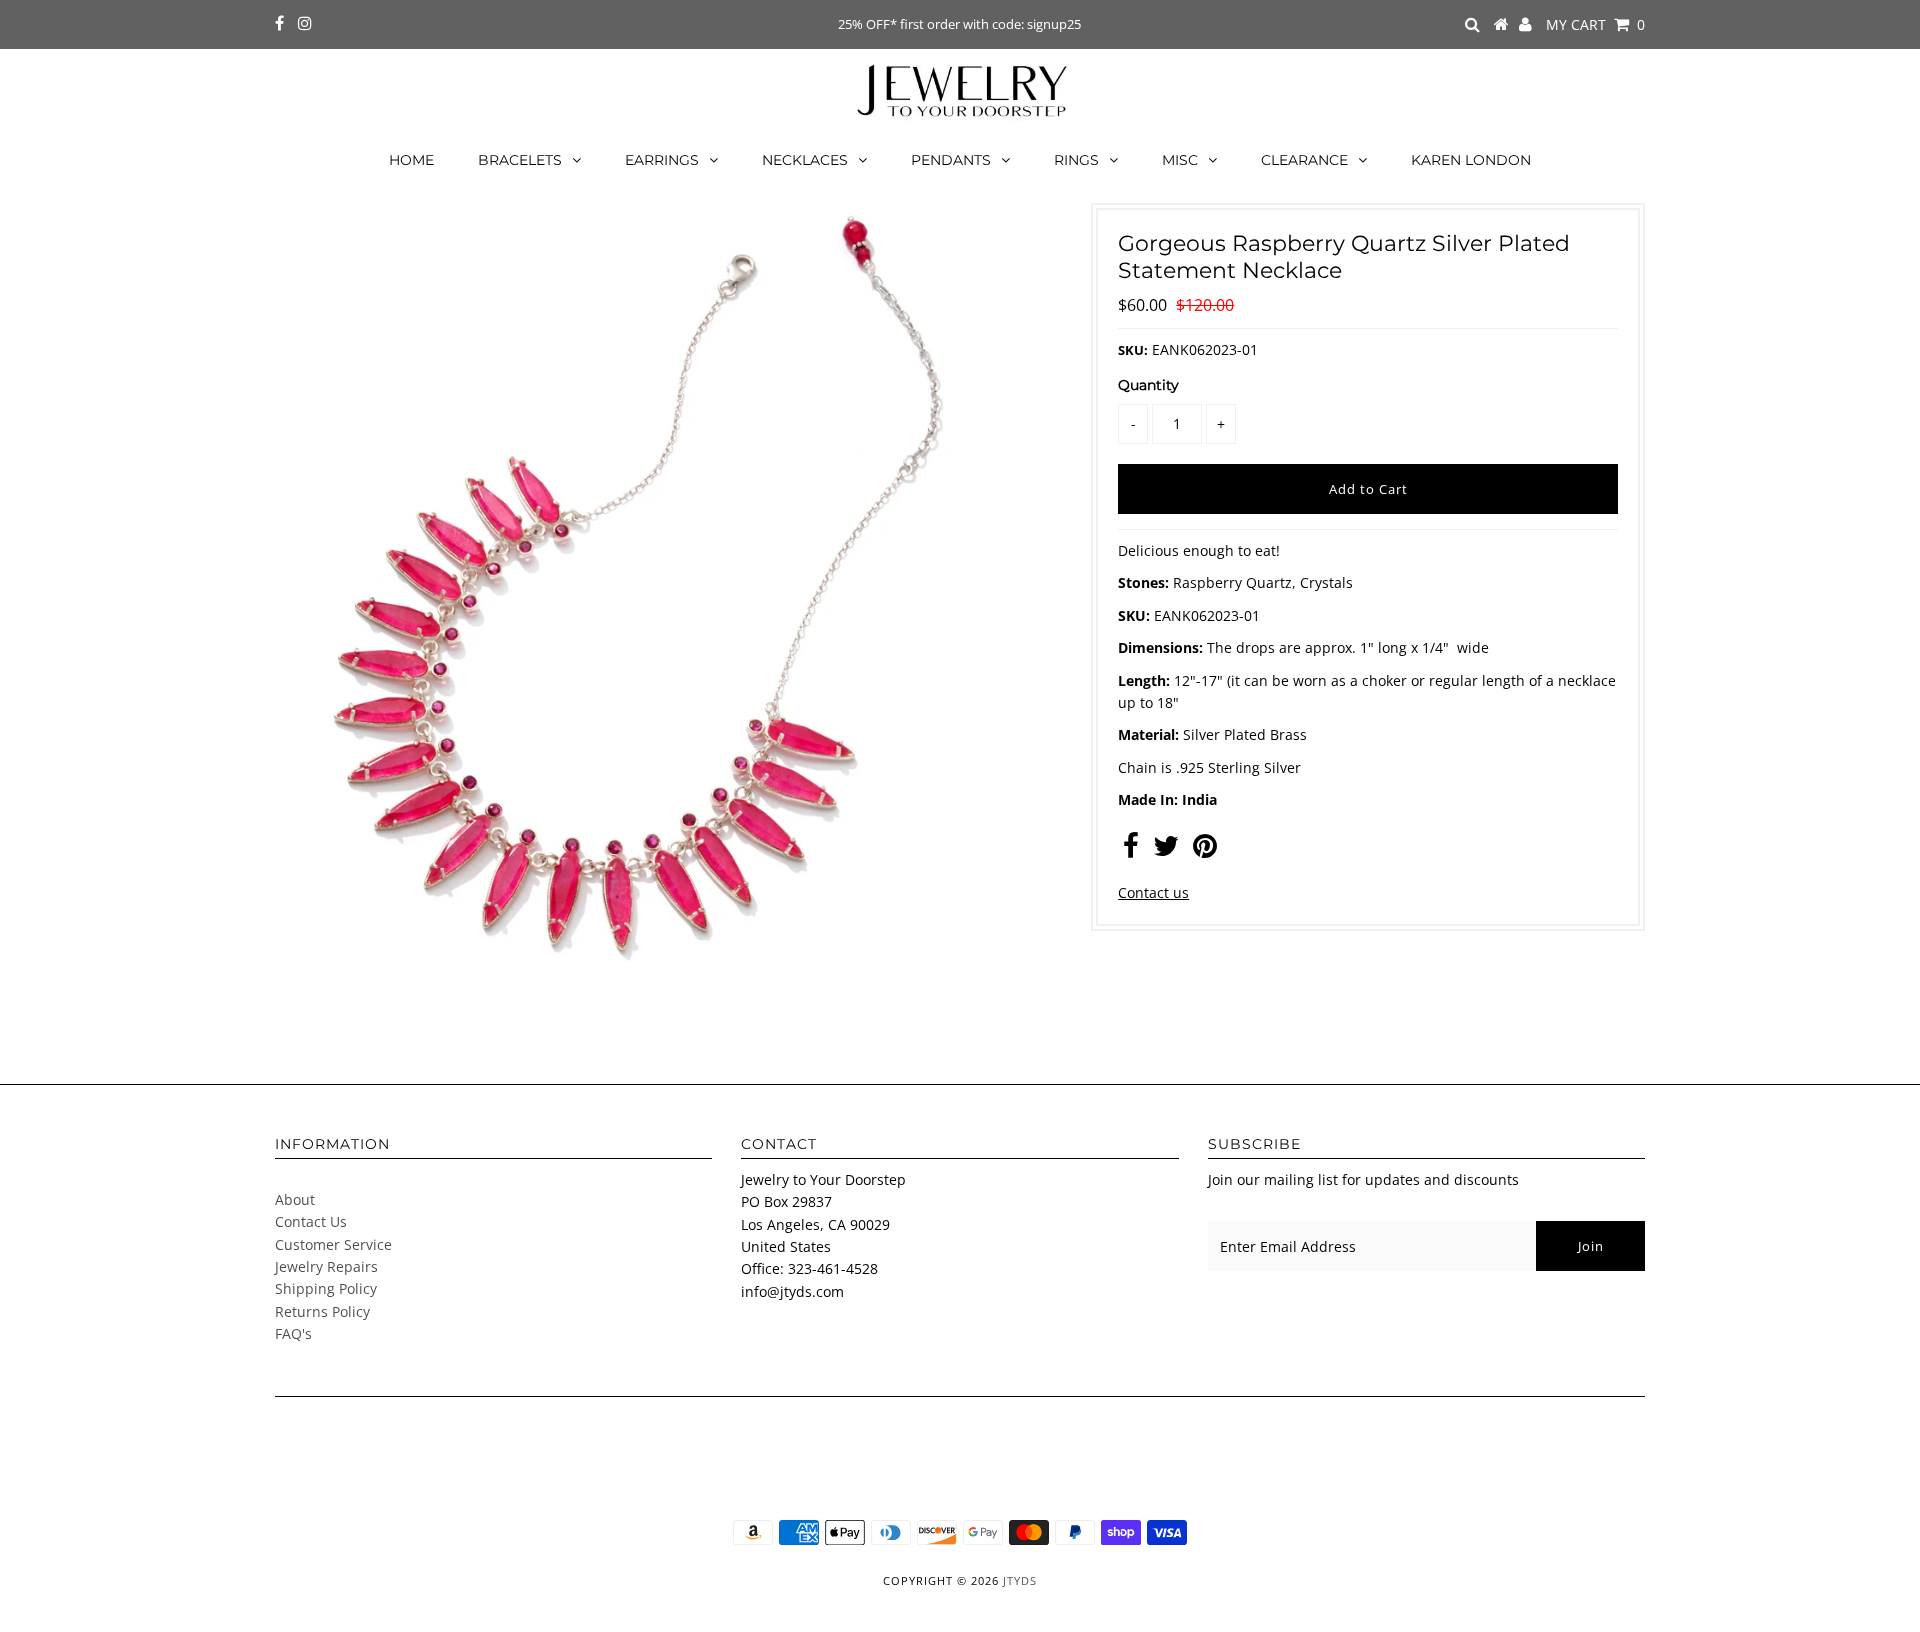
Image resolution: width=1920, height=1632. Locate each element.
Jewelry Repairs (326, 1266)
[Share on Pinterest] (1205, 850)
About (295, 1199)
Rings (1076, 160)
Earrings (662, 160)
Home (411, 160)
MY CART (1595, 24)
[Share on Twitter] (1166, 850)
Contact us (1153, 892)
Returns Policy (322, 1311)
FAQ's (293, 1333)
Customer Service (333, 1244)
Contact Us (311, 1221)
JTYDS (1020, 1580)
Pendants (951, 160)
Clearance (1304, 160)
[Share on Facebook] (1131, 850)
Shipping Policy (326, 1288)
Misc (1180, 160)
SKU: (1133, 350)
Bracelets (520, 160)
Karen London (1471, 160)
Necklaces (805, 160)
